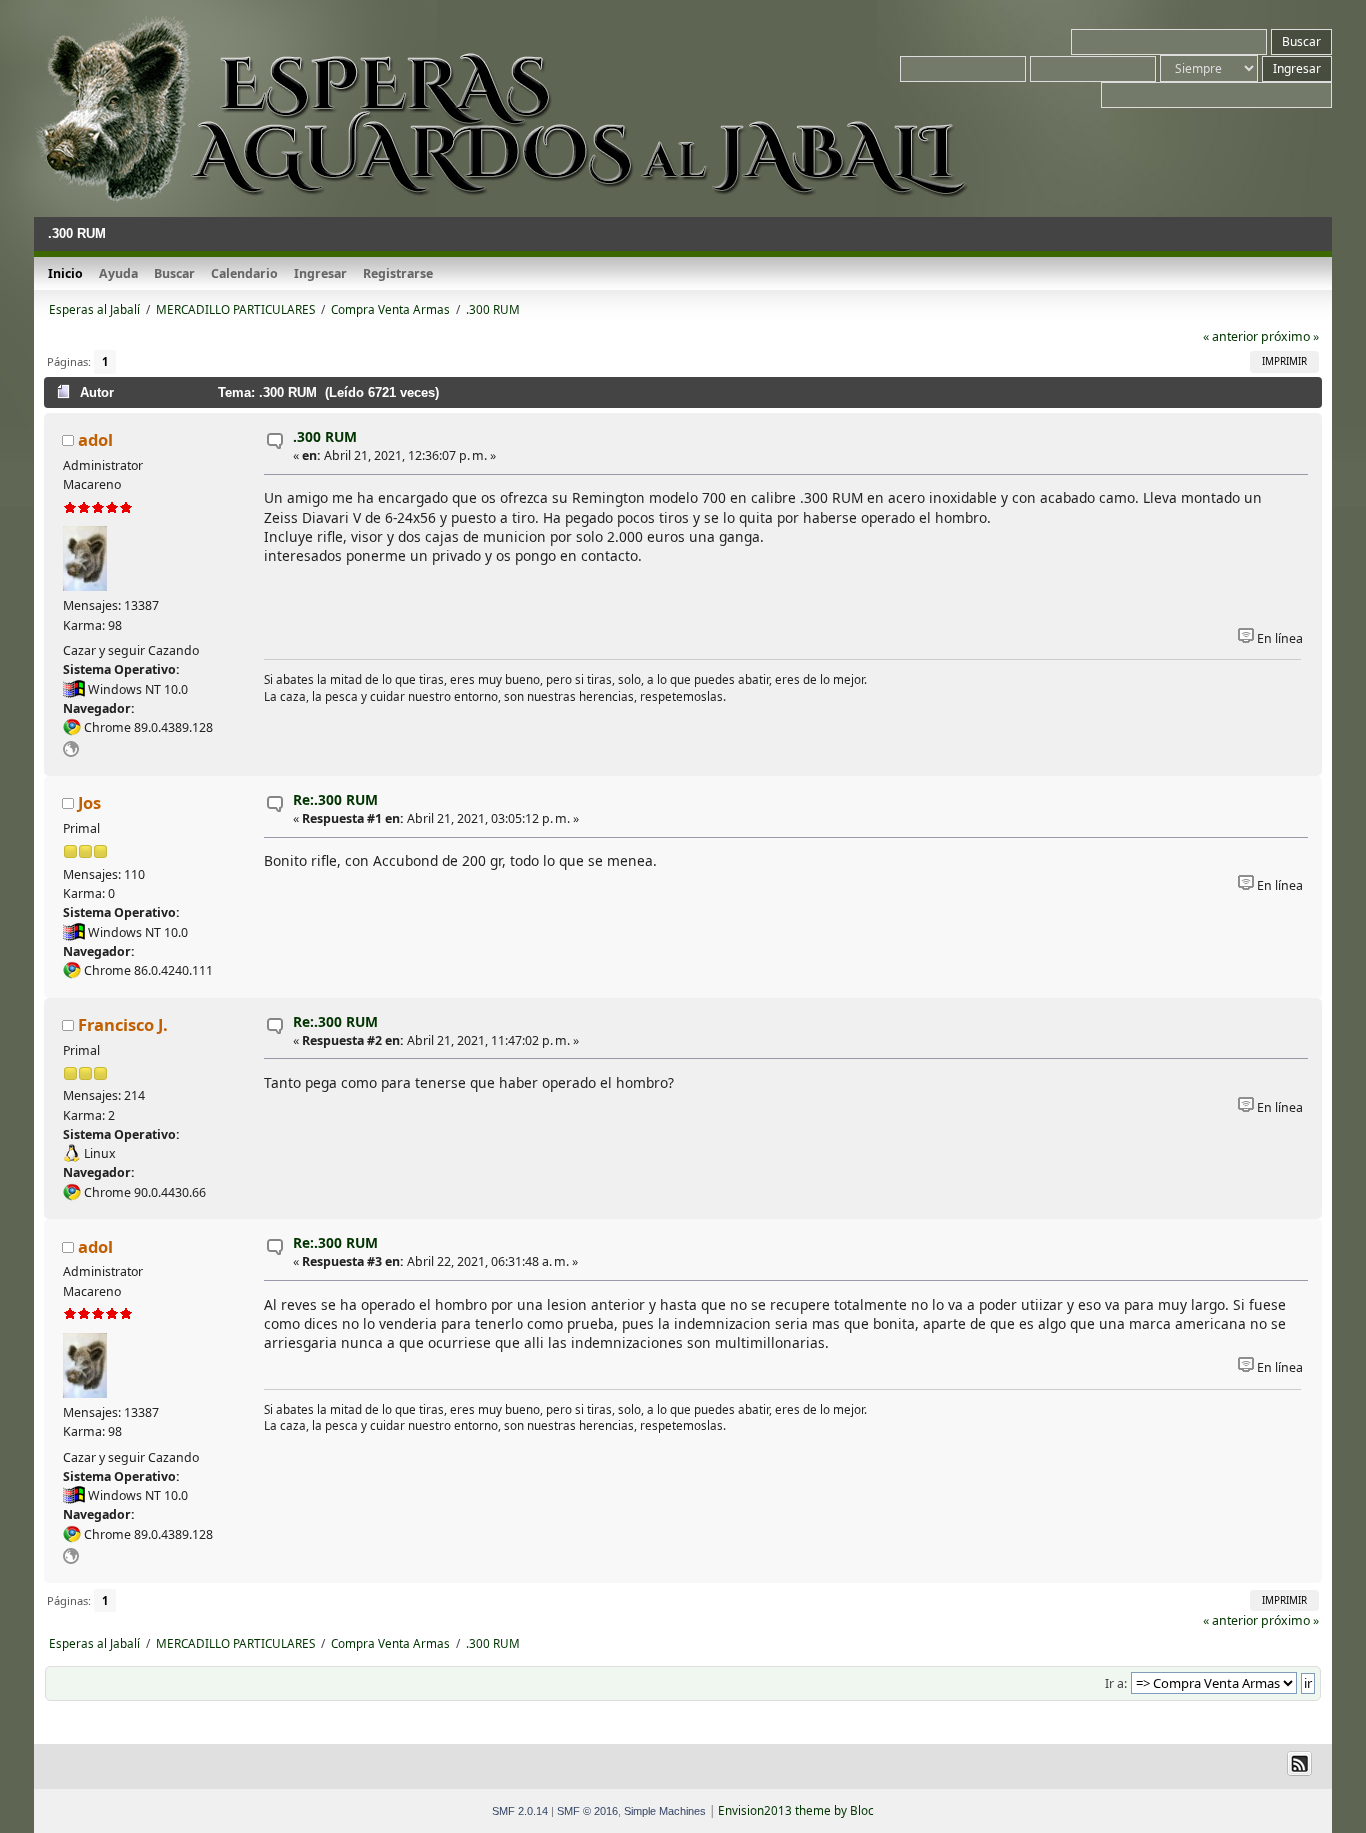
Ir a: (1116, 1683)
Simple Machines (665, 1811)
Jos (89, 802)
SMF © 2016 (587, 1811)
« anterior (1230, 336)
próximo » (1290, 336)
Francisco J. (123, 1024)
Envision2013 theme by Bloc (796, 1810)
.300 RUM (325, 436)
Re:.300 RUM (335, 799)
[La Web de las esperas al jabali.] (71, 752)
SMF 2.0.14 (520, 1811)
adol (95, 439)
